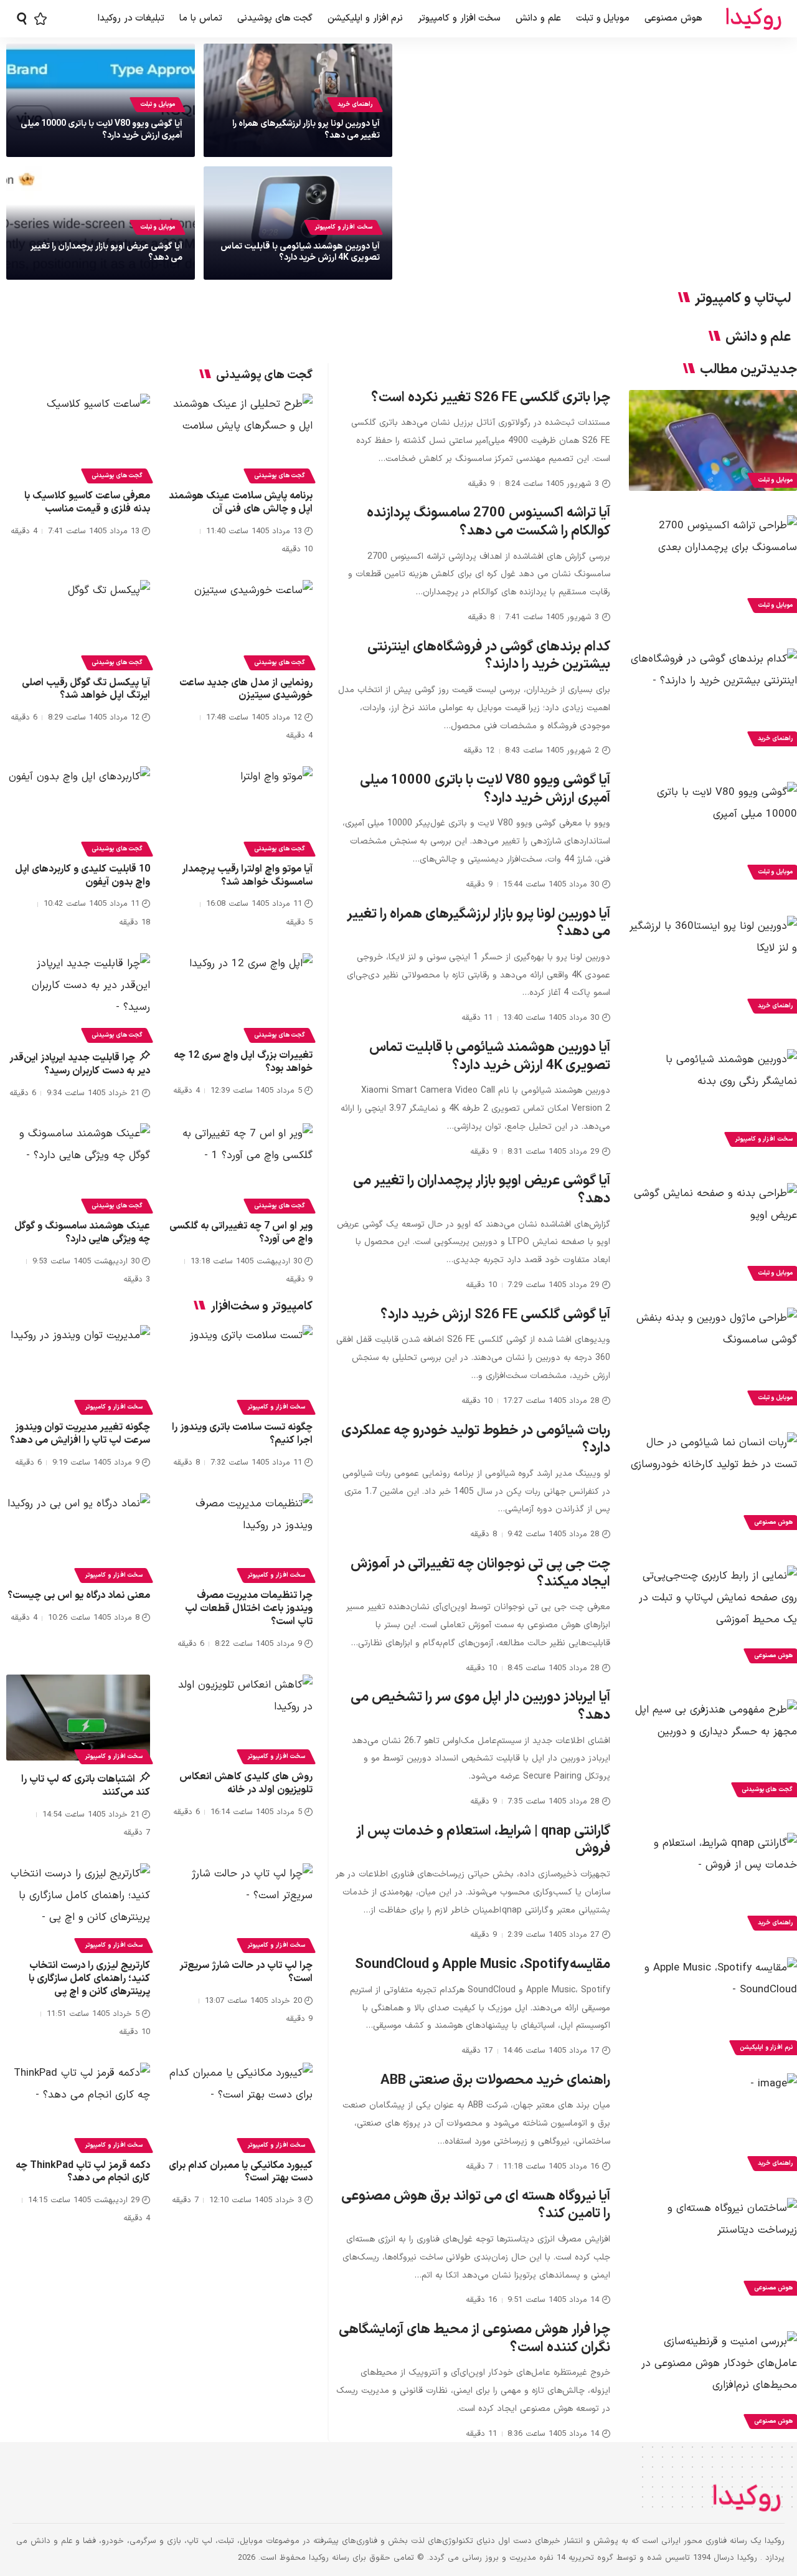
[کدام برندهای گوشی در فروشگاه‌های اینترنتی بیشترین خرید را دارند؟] (713, 699)
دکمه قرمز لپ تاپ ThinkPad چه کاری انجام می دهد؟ (83, 2172)
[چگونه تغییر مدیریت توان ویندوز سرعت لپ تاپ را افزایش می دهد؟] (78, 1368)
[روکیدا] (753, 19)
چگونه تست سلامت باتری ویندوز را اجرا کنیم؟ (242, 1434)
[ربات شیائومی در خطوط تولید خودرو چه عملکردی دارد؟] (713, 1483)
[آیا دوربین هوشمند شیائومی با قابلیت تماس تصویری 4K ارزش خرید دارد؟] (713, 1100)
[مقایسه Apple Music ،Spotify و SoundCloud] (713, 2008)
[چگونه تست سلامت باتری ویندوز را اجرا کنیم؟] (241, 1368)
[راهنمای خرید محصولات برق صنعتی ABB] (713, 2124)
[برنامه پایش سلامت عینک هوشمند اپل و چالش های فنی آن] (241, 437)
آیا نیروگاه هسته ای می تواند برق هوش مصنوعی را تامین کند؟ (476, 2205)
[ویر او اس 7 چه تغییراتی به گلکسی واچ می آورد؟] (241, 1167)
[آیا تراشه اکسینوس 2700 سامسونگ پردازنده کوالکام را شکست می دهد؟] (713, 566)
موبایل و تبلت (158, 104)
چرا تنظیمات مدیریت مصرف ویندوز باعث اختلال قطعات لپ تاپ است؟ (249, 1609)
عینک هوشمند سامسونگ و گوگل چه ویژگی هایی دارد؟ (82, 1233)
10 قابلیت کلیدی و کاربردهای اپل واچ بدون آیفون (83, 876)
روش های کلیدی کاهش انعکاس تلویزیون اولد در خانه (246, 1783)
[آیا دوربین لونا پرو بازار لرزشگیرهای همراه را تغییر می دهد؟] (713, 966)
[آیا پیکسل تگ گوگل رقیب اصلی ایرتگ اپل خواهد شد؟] (78, 623)
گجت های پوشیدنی (280, 476)
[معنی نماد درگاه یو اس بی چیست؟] (78, 1537)
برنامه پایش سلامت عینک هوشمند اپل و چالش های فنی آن (241, 502)
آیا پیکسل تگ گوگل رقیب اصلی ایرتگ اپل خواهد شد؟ (86, 689)
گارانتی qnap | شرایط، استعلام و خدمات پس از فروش (483, 1840)
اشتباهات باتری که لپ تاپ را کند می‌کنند (86, 1786)
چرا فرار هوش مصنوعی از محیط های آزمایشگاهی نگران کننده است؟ (474, 2339)
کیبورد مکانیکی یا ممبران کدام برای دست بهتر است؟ (241, 2172)
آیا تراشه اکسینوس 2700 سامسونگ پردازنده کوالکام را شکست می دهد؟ (488, 522)
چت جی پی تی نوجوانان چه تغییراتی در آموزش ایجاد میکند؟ (480, 1573)
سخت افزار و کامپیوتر (343, 227)
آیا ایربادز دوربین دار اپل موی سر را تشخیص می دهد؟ (480, 1706)
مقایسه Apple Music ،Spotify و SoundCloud (483, 1965)
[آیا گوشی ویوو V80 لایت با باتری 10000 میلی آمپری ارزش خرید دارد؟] (713, 832)
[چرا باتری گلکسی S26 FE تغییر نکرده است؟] (713, 440)
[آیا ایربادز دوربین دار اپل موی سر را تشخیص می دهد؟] (713, 1750)
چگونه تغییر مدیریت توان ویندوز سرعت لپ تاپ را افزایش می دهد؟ (80, 1434)
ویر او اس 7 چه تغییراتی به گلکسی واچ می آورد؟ (241, 1233)
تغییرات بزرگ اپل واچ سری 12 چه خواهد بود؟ (243, 1062)
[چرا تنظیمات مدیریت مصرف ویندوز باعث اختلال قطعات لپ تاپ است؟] (241, 1537)
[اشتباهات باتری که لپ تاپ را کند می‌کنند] (78, 1718)
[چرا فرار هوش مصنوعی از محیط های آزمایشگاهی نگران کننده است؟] (713, 2382)
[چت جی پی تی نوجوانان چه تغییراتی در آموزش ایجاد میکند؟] (713, 1616)
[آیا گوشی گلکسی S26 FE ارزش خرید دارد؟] (713, 1358)
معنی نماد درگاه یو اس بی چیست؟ (79, 1595)
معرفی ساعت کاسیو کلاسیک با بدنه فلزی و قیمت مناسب (87, 502)
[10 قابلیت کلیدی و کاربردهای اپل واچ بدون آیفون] (78, 810)
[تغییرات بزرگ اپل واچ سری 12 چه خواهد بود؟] (241, 996)
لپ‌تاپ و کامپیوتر (743, 299)
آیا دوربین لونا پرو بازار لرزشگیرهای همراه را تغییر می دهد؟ (306, 129)
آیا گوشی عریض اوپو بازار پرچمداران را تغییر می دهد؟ (106, 252)
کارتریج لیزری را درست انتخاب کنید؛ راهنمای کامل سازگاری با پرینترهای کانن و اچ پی (89, 1979)
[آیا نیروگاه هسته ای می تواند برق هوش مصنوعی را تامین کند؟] (713, 2248)
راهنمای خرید (355, 104)
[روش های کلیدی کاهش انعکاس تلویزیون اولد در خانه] (241, 1718)
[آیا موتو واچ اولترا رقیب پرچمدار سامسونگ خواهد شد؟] (241, 810)
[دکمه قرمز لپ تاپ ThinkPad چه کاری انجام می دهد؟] (78, 2106)
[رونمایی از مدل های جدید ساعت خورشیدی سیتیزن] (241, 623)
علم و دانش (758, 338)
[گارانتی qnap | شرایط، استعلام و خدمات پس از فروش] (713, 1883)
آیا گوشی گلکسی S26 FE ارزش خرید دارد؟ (495, 1315)
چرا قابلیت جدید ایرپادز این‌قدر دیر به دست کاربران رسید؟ (80, 1064)
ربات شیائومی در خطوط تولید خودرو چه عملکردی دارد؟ (476, 1440)
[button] (22, 19)
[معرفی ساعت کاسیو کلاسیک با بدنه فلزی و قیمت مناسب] (78, 437)
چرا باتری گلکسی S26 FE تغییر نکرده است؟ (491, 398)
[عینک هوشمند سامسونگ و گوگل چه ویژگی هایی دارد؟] (78, 1167)
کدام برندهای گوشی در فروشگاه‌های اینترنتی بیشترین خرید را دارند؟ (489, 656)
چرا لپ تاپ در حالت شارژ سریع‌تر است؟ (246, 1972)
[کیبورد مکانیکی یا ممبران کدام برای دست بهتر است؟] (241, 2106)
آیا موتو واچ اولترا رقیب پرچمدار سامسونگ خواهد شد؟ (247, 876)
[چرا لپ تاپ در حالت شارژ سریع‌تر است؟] (241, 1907)
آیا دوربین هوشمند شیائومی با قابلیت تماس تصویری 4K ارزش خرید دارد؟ (300, 252)
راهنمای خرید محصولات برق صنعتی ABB (495, 2080)
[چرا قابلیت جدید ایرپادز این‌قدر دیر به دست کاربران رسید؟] (78, 996)
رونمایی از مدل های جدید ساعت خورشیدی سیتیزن (246, 689)
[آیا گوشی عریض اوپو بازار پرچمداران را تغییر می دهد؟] (713, 1233)
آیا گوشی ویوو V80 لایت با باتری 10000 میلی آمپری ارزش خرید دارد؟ (101, 129)
